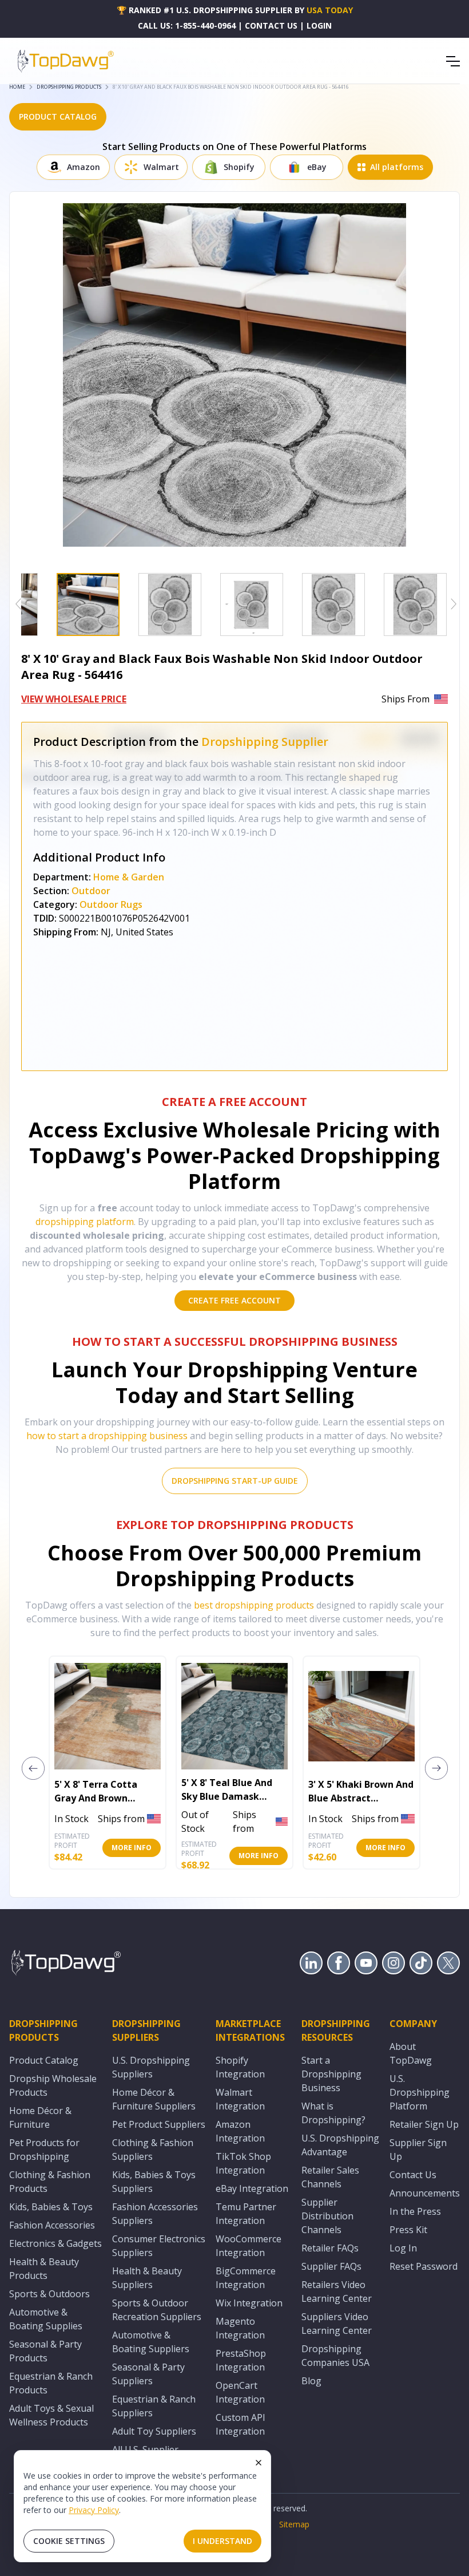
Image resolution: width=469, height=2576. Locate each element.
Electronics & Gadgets (55, 2243)
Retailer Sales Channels (330, 2177)
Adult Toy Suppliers (154, 2431)
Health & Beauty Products (44, 2269)
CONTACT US (271, 25)
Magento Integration (240, 2328)
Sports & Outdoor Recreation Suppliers (157, 2310)
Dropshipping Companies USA (335, 2356)
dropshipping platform (85, 1222)
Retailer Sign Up (424, 2124)
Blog (311, 2381)
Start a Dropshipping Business (331, 2074)
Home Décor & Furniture (40, 2117)
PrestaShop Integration (241, 2360)
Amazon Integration (240, 2131)
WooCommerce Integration (249, 2246)
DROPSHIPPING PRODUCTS (69, 87)
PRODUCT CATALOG (58, 116)
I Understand (222, 2541)
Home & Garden (129, 877)
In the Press (415, 2211)
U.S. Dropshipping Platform (420, 2092)
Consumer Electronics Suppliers (159, 2246)
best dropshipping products (254, 1605)
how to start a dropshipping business (107, 1436)
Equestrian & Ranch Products (51, 2383)
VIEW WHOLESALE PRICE (74, 699)
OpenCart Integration (240, 2392)
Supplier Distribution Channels (327, 2216)
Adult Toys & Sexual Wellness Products (51, 2415)
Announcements (425, 2193)
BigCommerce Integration (246, 2278)
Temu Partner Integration (246, 2214)
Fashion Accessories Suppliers (155, 2214)
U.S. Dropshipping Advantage (340, 2145)
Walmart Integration (240, 2099)
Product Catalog (44, 2060)
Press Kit (408, 2230)
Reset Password (424, 2266)
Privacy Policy (94, 2510)
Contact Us (413, 2175)
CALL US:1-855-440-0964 (187, 25)
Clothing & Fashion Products (50, 2182)
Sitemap (294, 2524)
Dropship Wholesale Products (53, 2085)
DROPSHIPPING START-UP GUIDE (235, 1481)
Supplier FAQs (331, 2266)
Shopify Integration (240, 2067)
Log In (403, 2248)
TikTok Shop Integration (243, 2163)
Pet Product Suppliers (159, 2124)
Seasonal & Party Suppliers (148, 2374)
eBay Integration (252, 2188)
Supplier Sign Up (418, 2150)
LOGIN (319, 25)
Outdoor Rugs (111, 904)
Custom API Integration (241, 2424)
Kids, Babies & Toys (51, 2207)
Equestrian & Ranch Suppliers (154, 2406)
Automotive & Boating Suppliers (151, 2342)
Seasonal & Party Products (45, 2351)
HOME (17, 87)
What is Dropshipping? (333, 2113)
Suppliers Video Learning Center (337, 2324)
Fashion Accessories (52, 2225)
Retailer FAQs (330, 2248)
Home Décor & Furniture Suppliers (154, 2099)
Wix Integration (249, 2303)
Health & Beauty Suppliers (147, 2278)
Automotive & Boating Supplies (46, 2319)
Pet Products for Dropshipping (44, 2150)
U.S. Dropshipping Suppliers (151, 2067)
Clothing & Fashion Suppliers (153, 2150)
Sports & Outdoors (49, 2294)
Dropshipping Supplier (265, 742)
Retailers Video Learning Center (337, 2291)
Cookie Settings (69, 2541)
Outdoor (91, 891)
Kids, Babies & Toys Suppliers (154, 2182)
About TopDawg (411, 2053)
